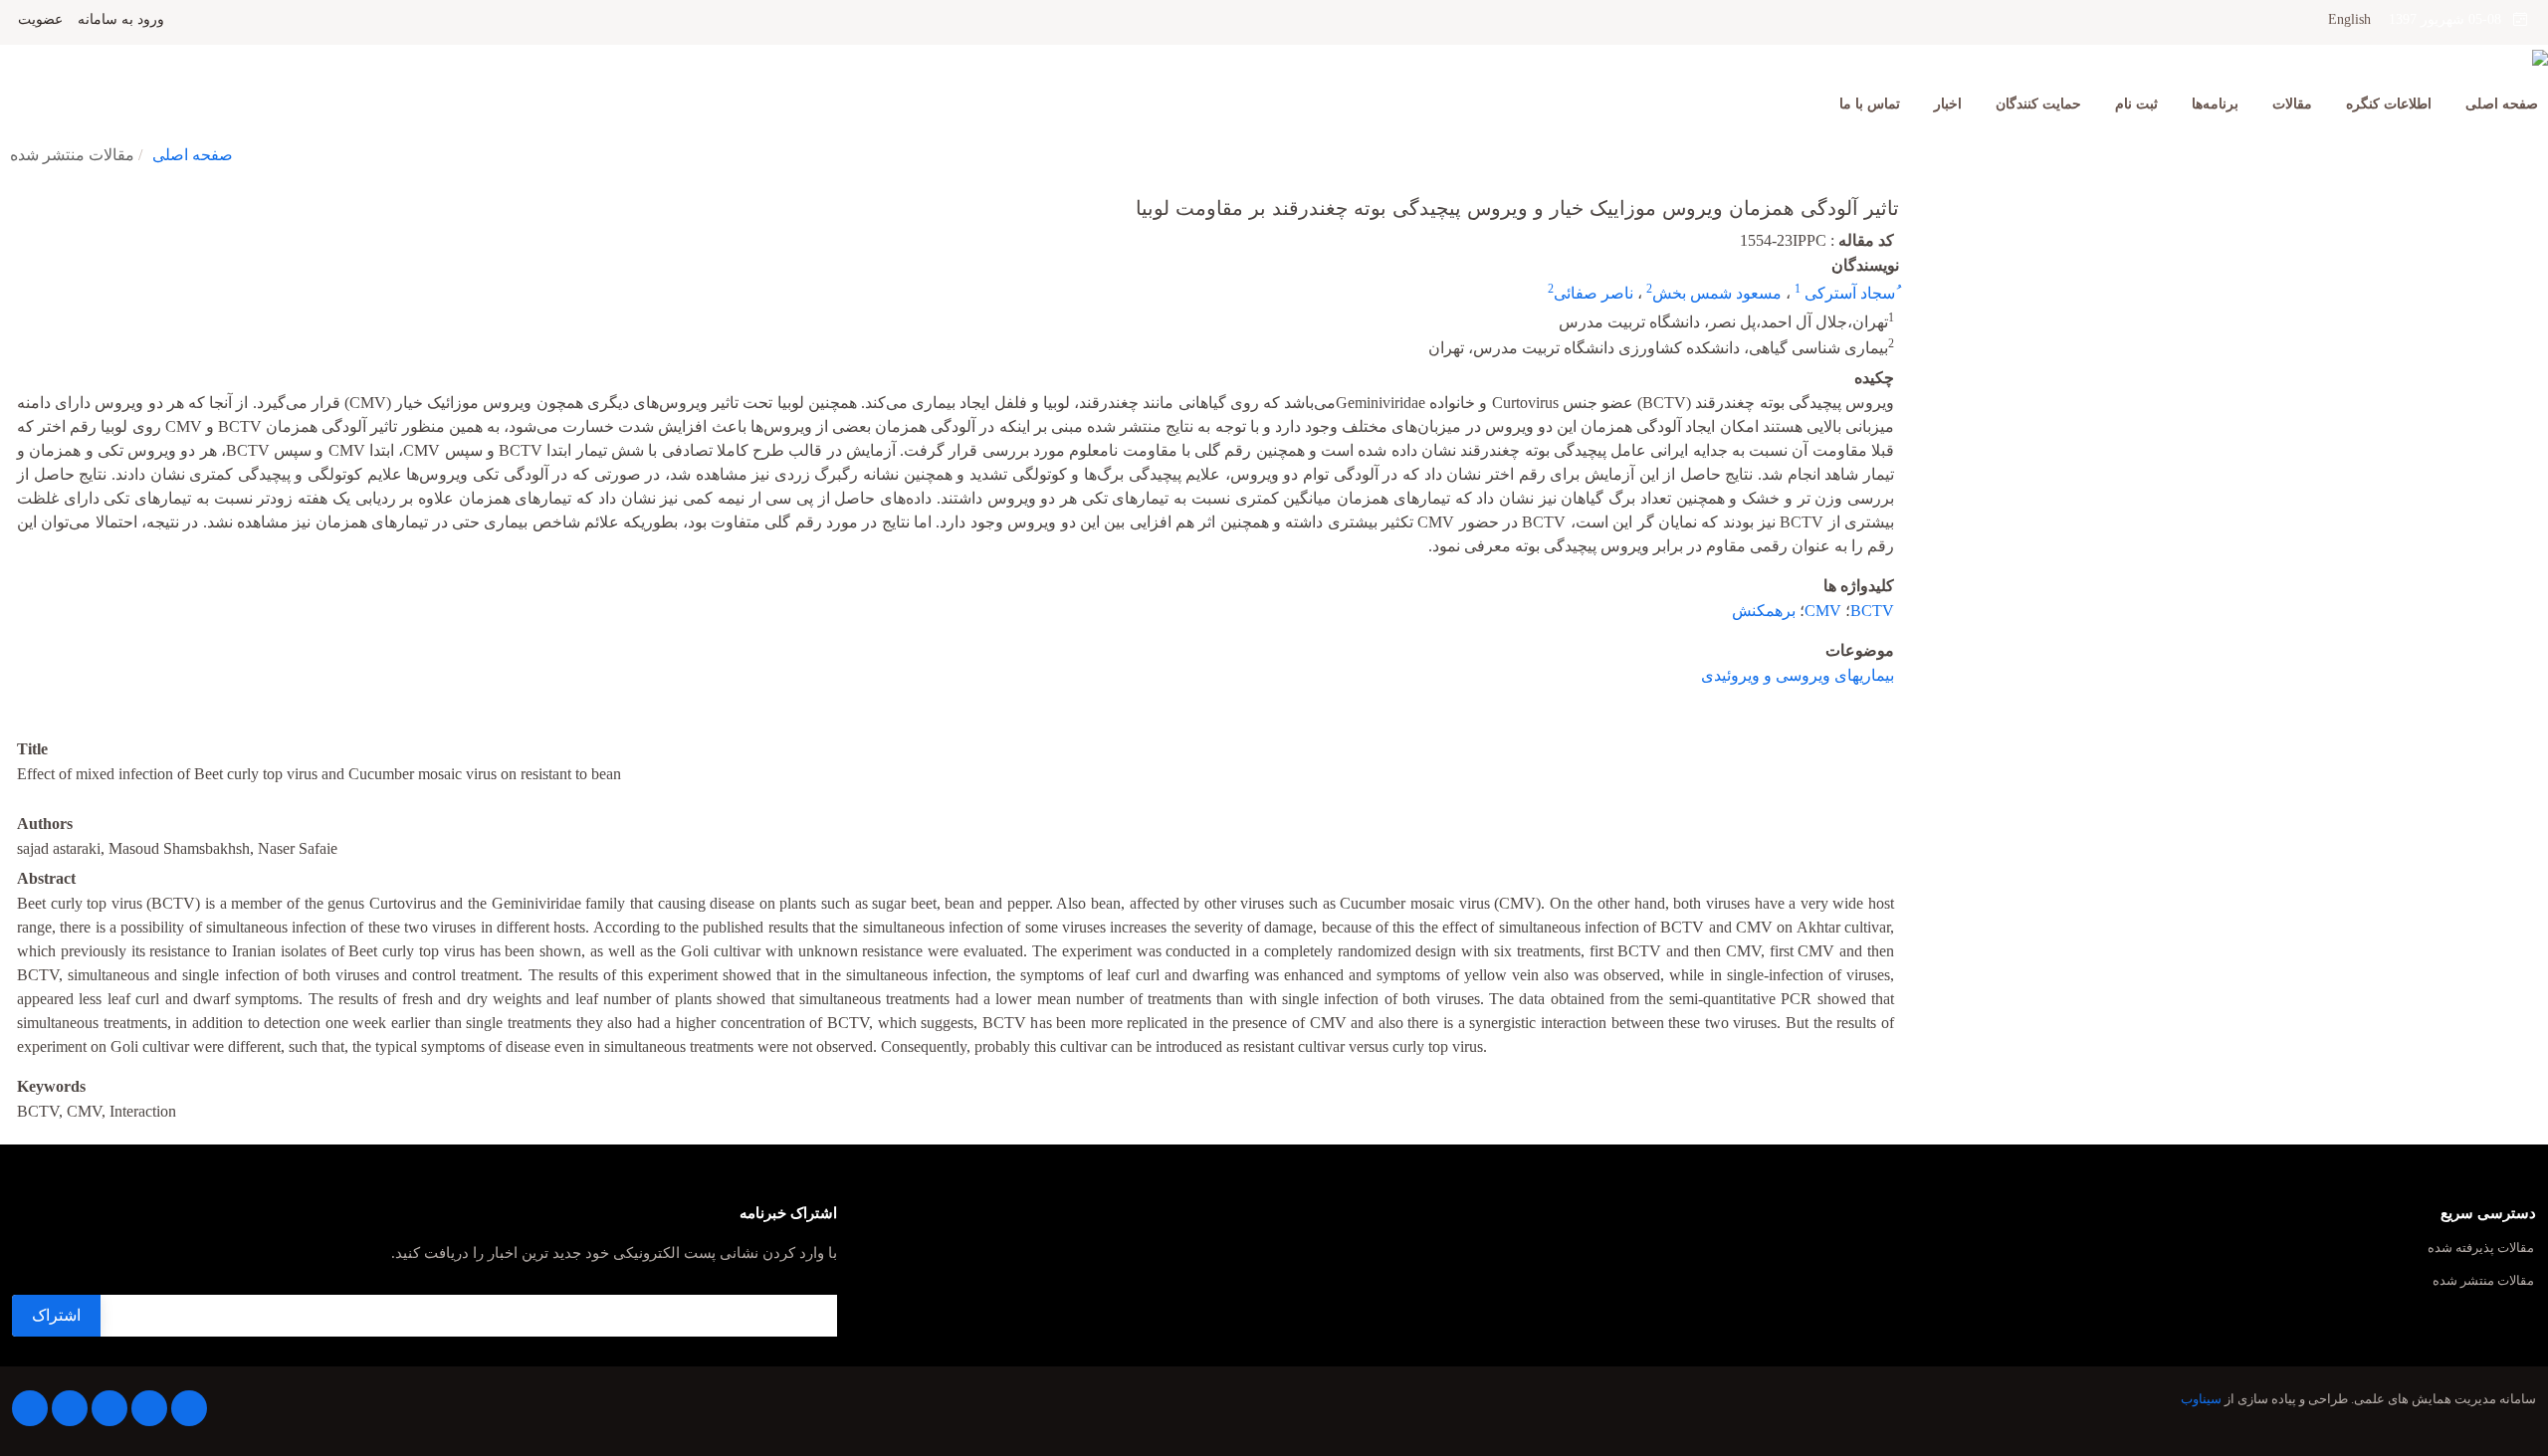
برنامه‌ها (2215, 104)
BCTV (1872, 611)
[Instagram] (70, 1408)
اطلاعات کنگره (2389, 104)
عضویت (40, 20)
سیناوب (2201, 1399)
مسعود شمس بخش (1717, 293)
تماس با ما (1870, 104)
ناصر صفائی (1593, 293)
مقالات (2292, 104)
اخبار (1948, 104)
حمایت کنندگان (2038, 104)
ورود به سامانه (121, 20)
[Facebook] (189, 1408)
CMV (1823, 611)
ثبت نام (2136, 104)
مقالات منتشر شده (2483, 1281)
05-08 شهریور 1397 (2451, 19)
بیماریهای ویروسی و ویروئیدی (1798, 675)
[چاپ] (13, 195)
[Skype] (30, 1408)
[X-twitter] (149, 1408)
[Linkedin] (109, 1408)
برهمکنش (1764, 611)
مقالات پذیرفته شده (2481, 1248)
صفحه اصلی (2502, 104)
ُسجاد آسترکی (1848, 293)
